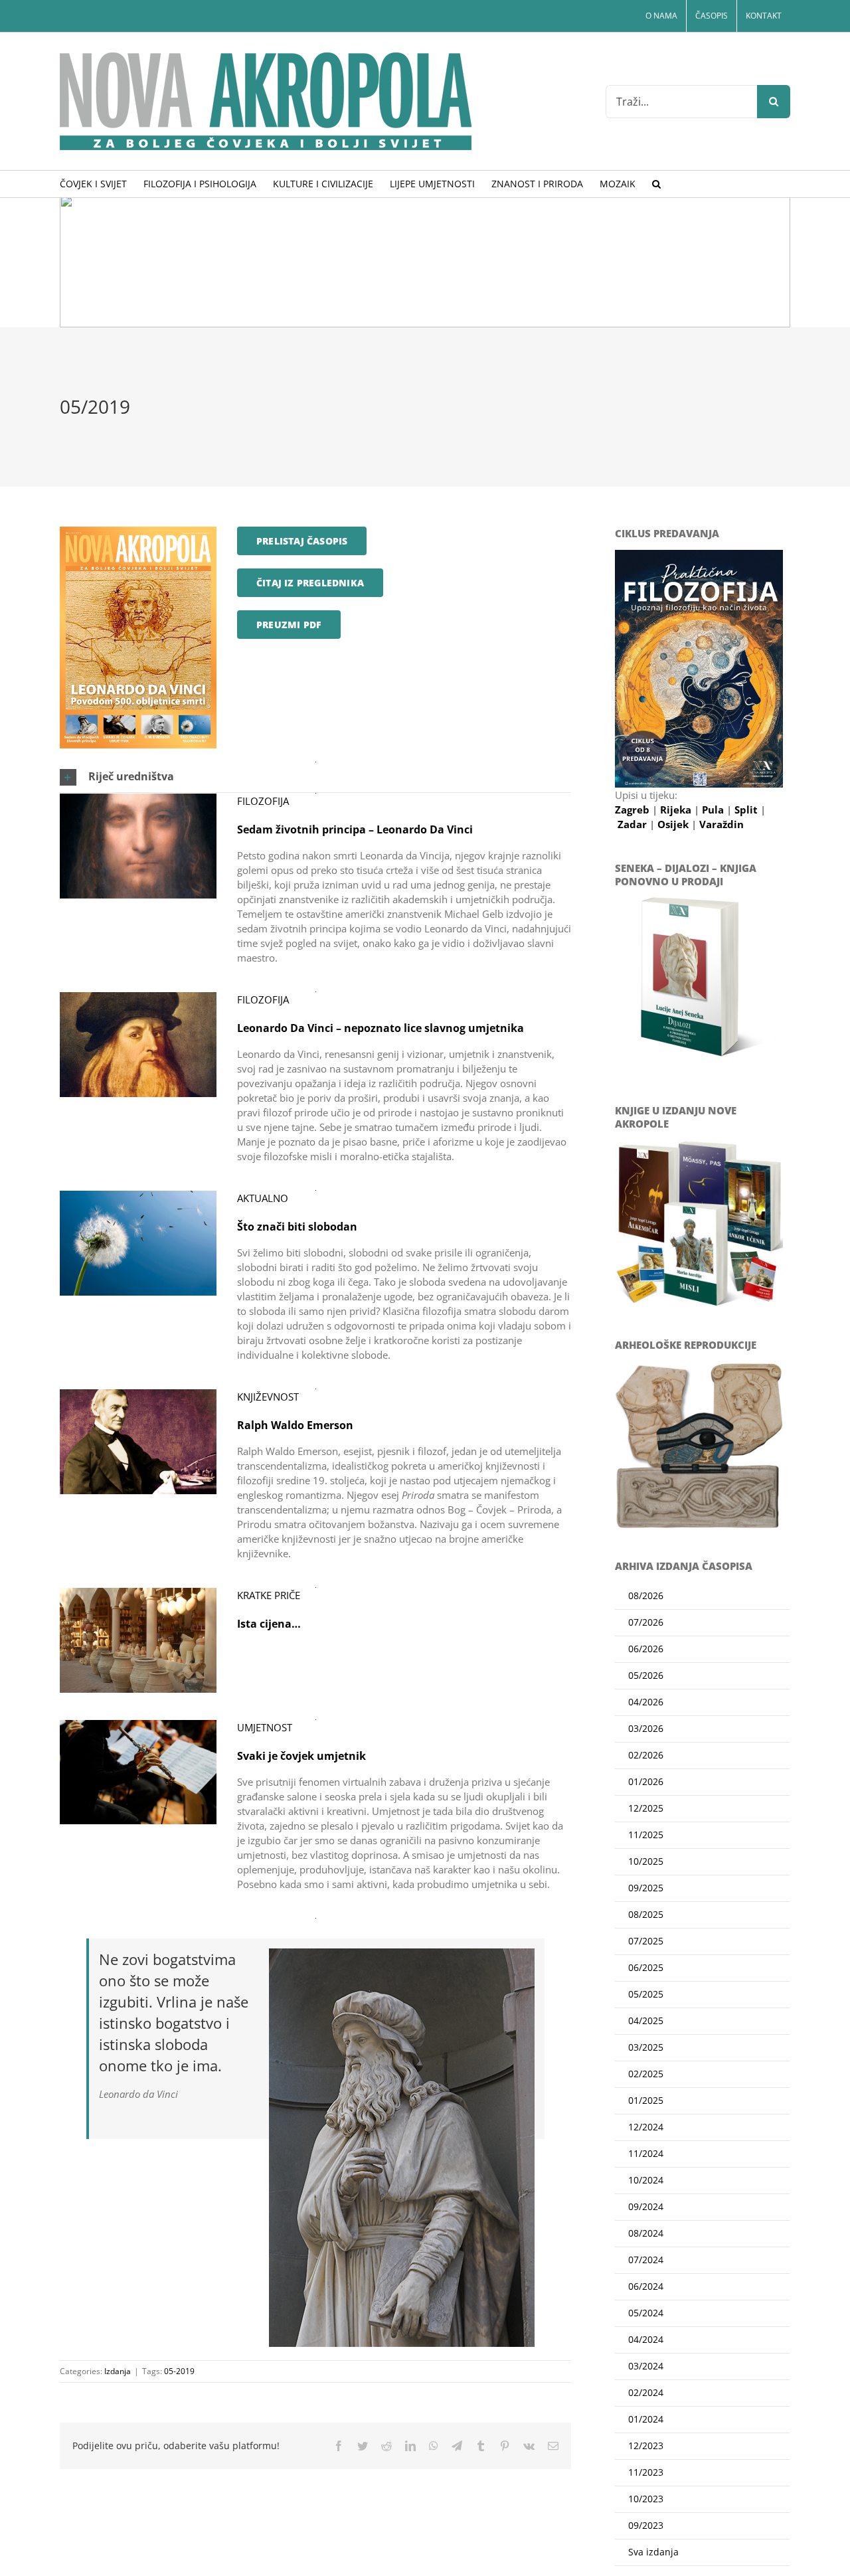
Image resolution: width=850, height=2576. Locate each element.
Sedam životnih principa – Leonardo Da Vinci (355, 829)
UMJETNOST (265, 1727)
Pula (714, 810)
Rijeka (677, 810)
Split (747, 810)
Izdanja (118, 2371)
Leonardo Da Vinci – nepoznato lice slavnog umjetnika (381, 1028)
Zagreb (634, 810)
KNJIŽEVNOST (268, 1397)
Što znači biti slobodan (297, 1227)
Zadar (634, 824)
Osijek (674, 824)
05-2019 (179, 2371)
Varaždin (722, 824)
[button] (656, 184)
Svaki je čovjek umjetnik (301, 1756)
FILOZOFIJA (263, 801)
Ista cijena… (269, 1624)
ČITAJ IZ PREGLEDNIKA (310, 583)
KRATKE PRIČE (269, 1595)
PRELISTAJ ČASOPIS (302, 541)
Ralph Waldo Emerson (295, 1425)
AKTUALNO (263, 1198)
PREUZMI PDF (289, 625)
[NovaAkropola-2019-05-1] (138, 531)
